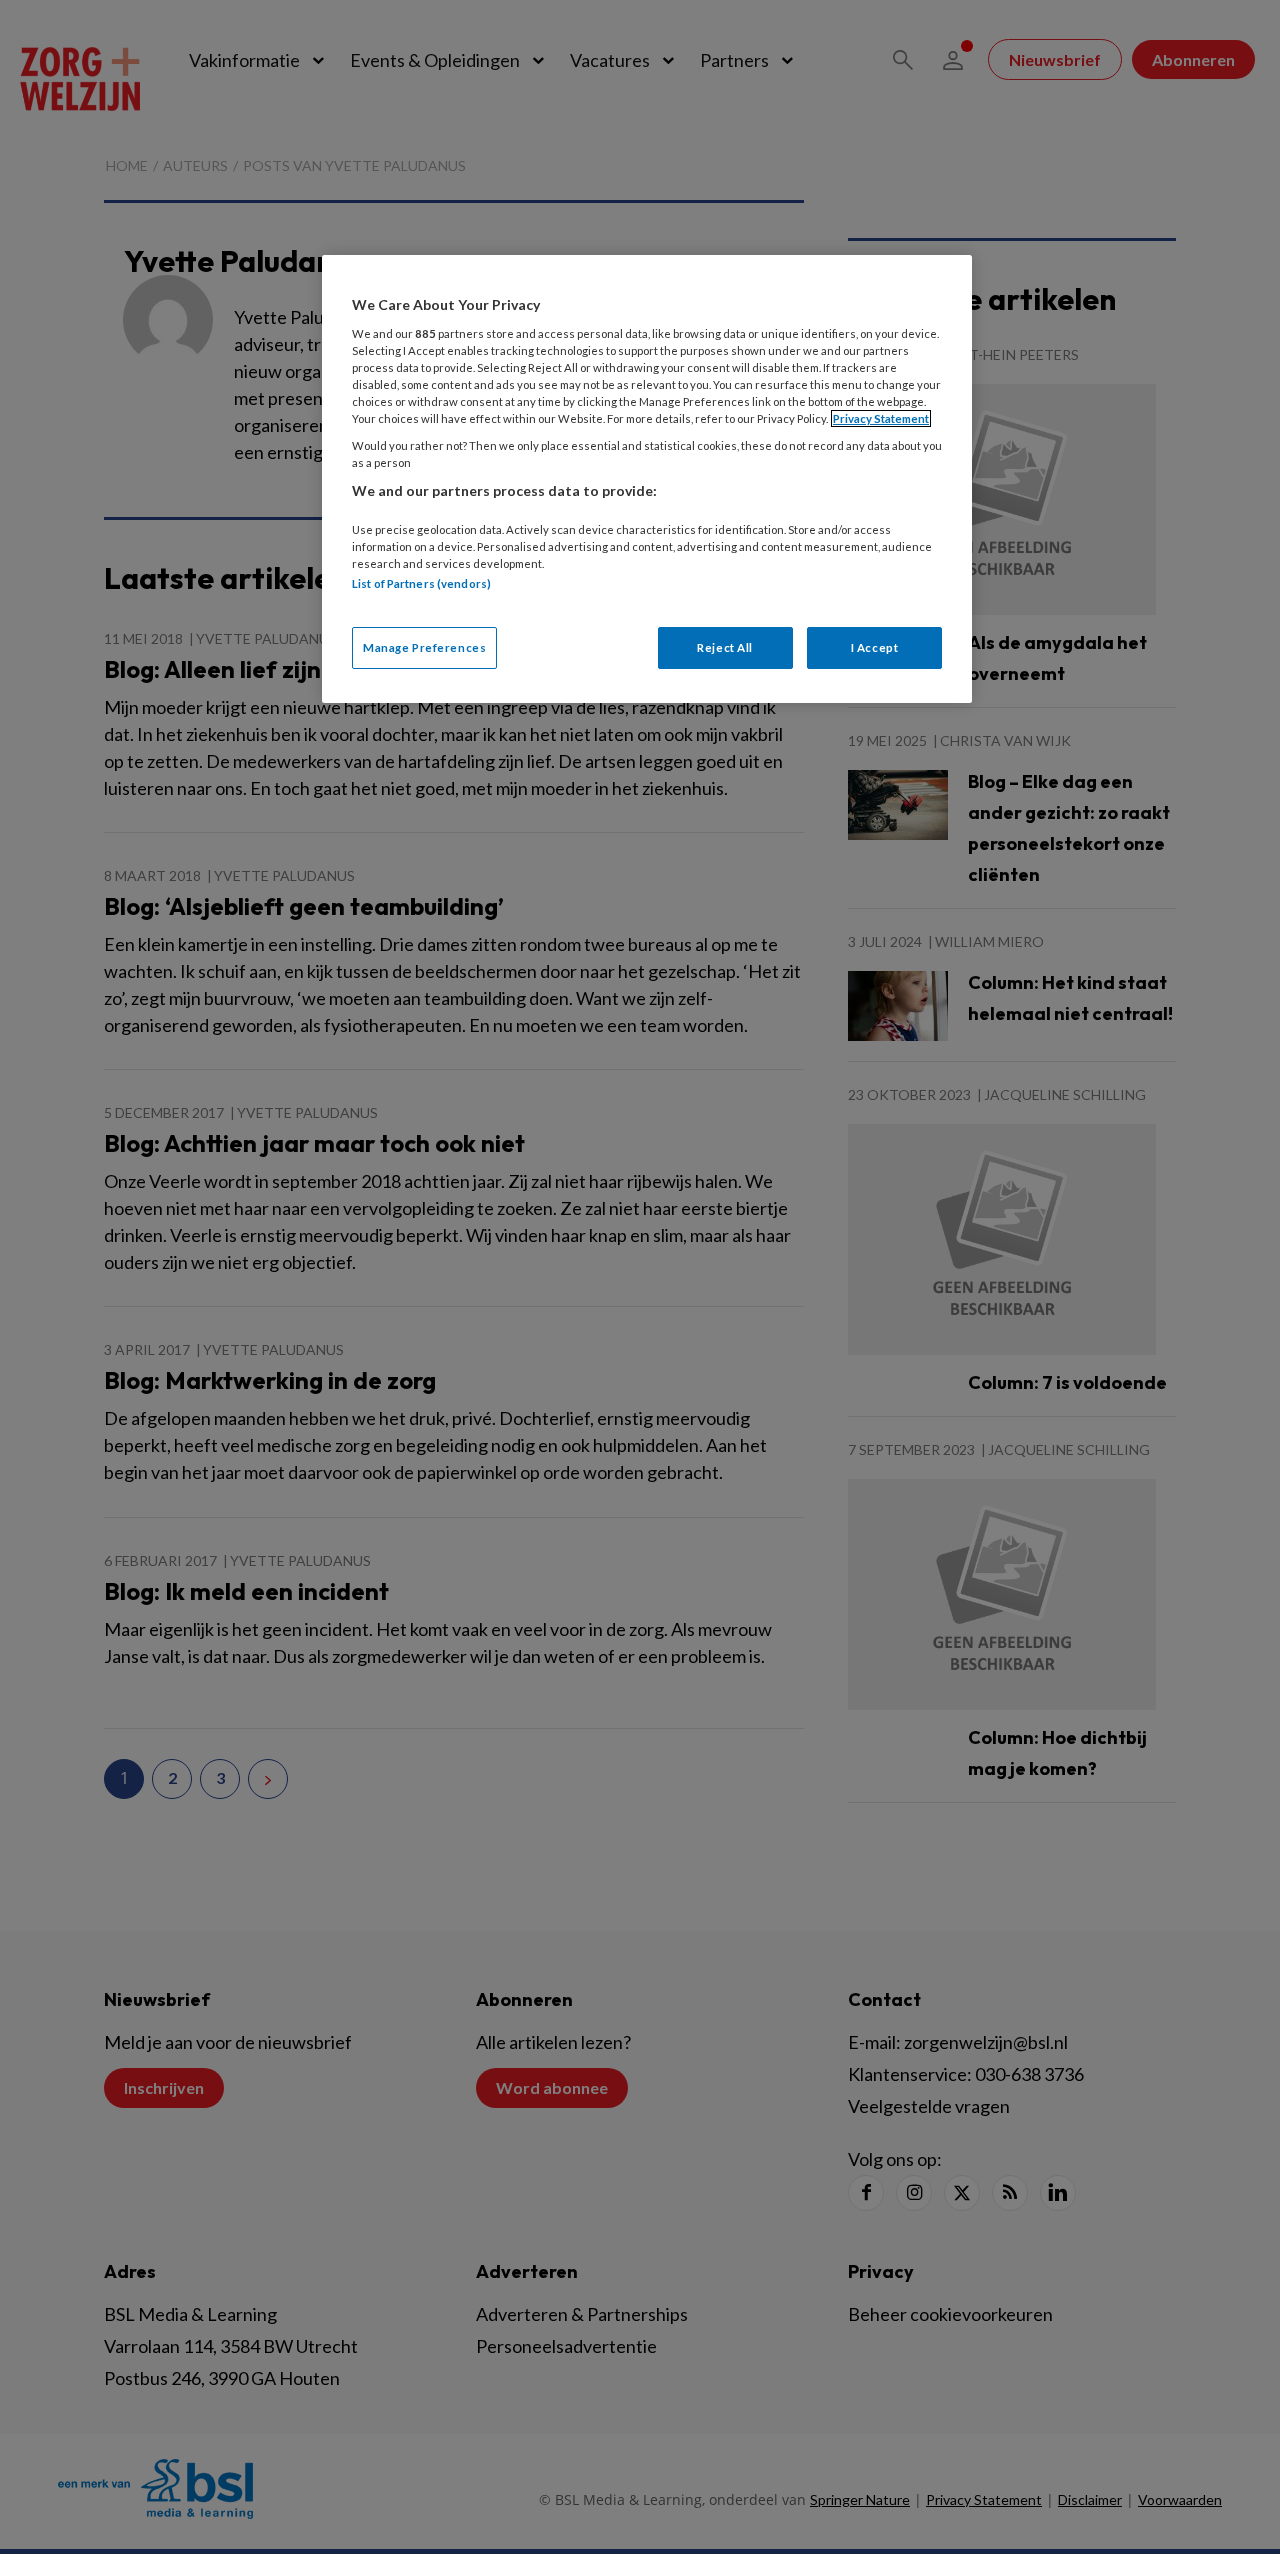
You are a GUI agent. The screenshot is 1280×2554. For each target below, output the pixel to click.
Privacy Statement (881, 418)
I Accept (875, 647)
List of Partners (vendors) (421, 583)
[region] (647, 478)
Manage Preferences (424, 647)
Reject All (725, 647)
